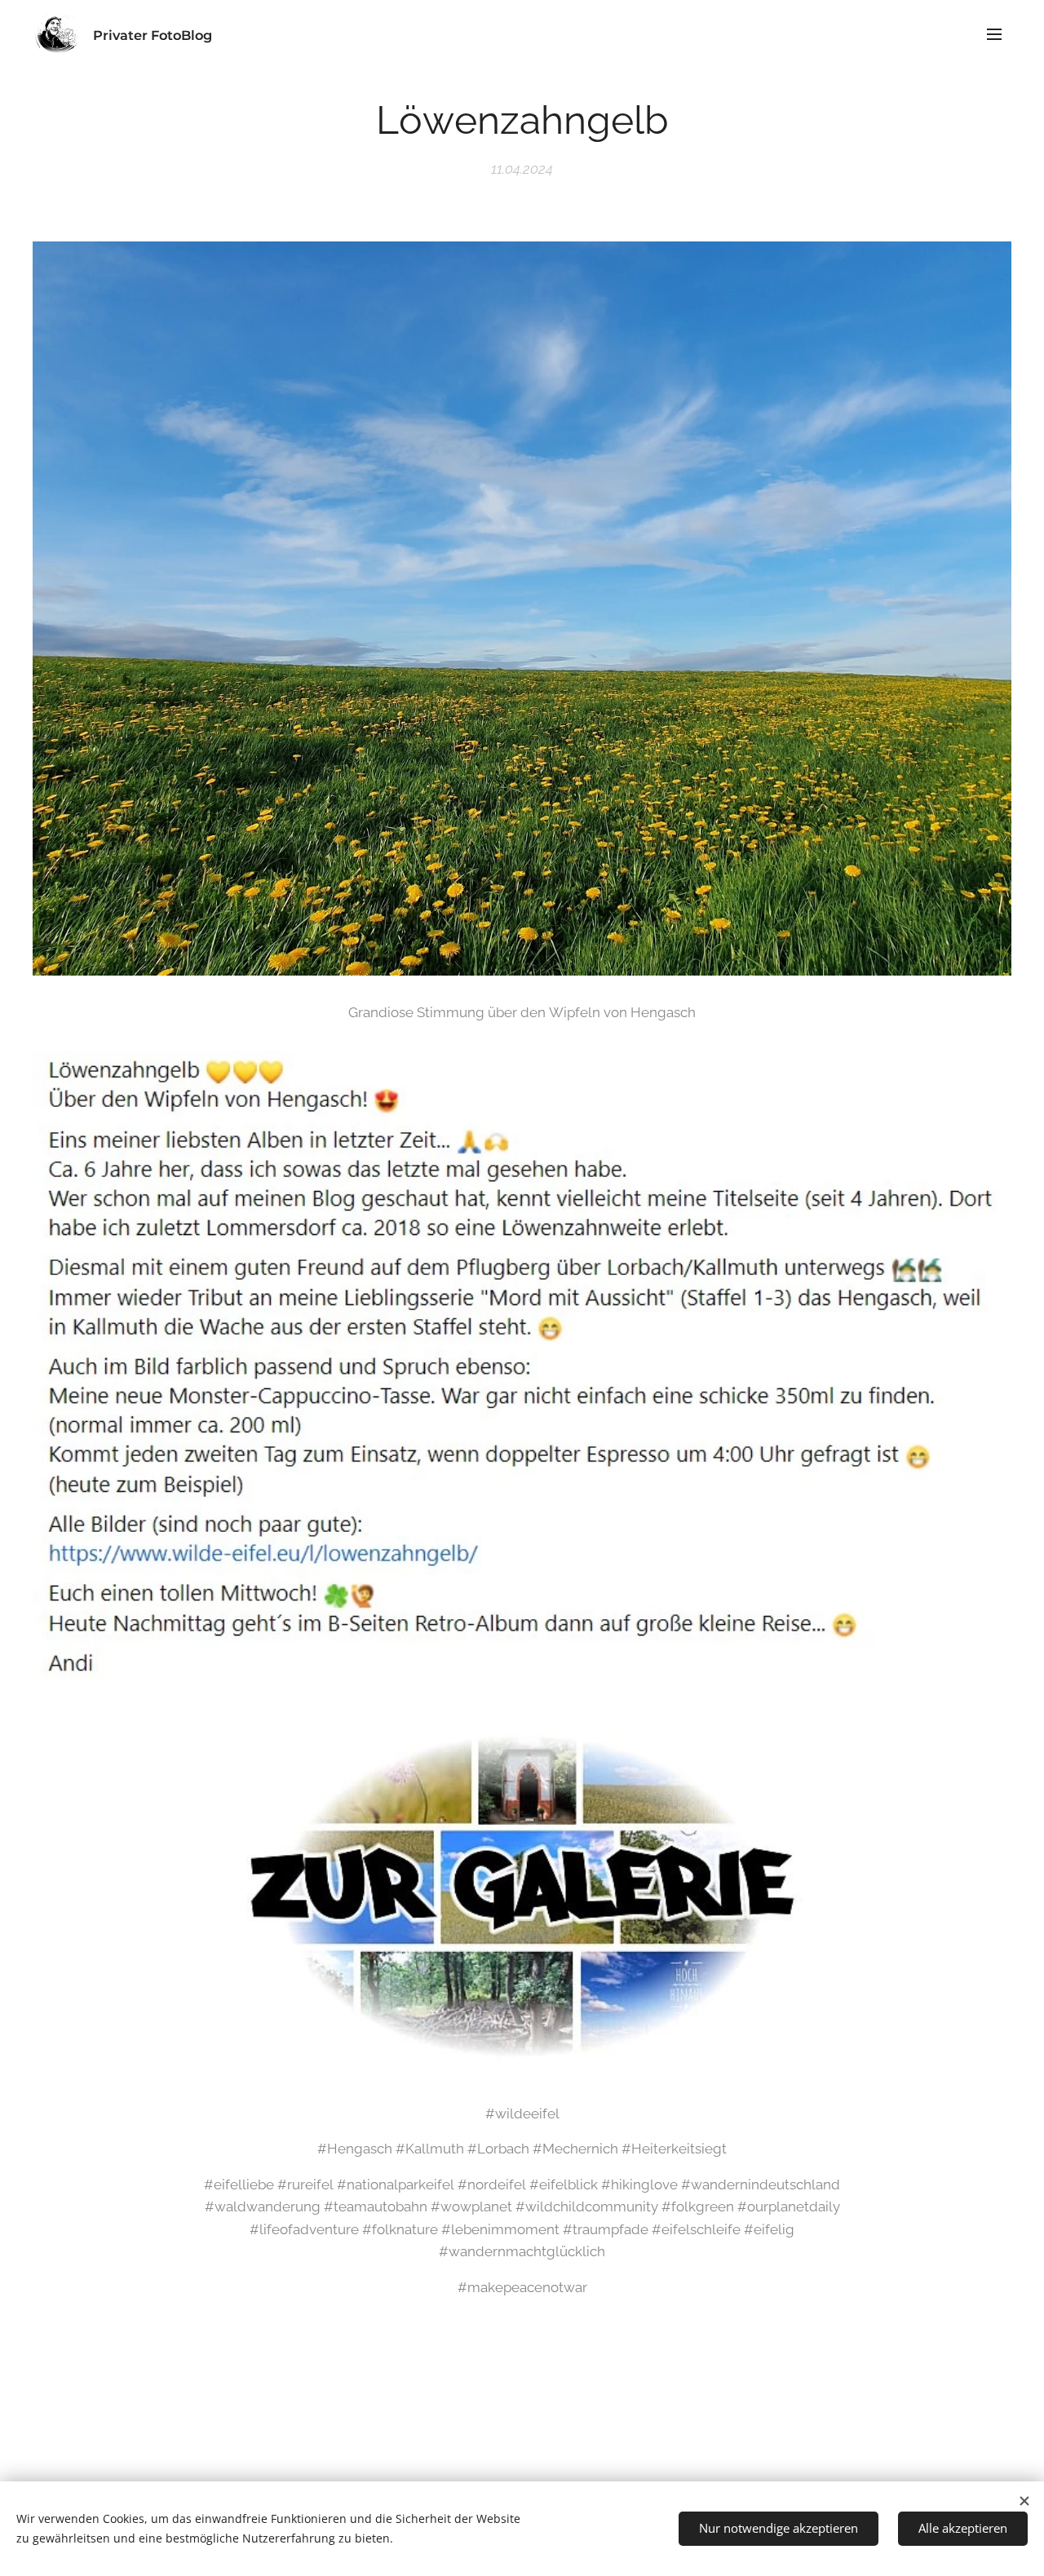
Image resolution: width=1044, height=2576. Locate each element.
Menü (999, 33)
